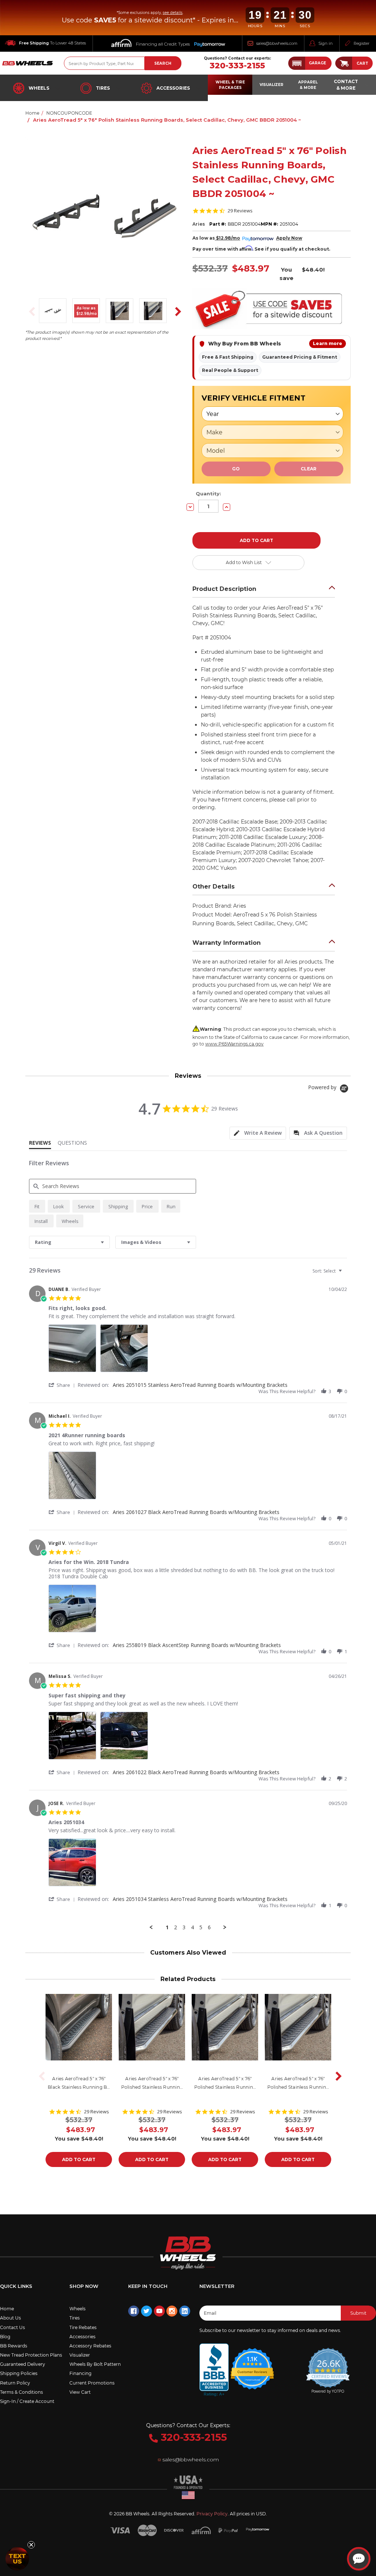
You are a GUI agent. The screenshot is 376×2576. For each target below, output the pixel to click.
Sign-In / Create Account (27, 2401)
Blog (5, 2337)
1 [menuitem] (167, 1927)
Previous (30, 312)
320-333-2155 (237, 66)
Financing (80, 2373)
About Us (10, 2318)
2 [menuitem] (176, 1927)
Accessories (173, 88)
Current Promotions (92, 2383)
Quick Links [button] (16, 2286)
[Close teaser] (31, 2545)
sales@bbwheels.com (277, 43)
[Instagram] (172, 2311)
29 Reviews (240, 211)
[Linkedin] (185, 2311)
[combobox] (69, 1242)
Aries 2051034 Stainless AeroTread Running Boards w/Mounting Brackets (200, 1899)
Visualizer (80, 2355)
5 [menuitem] (201, 1927)
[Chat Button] (359, 2559)
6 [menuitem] (209, 1927)
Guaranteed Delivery (23, 2364)
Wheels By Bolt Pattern (95, 2364)
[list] (198, 1350)
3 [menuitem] (184, 1927)
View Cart (80, 2392)
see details (173, 13)
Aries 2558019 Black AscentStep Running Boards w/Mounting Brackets (197, 1645)
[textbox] (345, 1274)
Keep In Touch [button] (148, 2286)
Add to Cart (79, 2159)
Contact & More (346, 85)
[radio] (37, 1206)
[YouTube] (159, 2311)
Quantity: (208, 494)
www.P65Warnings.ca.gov (234, 1044)
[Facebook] (134, 2311)
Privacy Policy (212, 2514)
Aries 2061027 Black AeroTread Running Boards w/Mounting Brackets (196, 1512)
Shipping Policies (19, 2373)
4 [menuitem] (192, 1927)
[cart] (344, 63)
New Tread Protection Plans (31, 2355)
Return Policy (15, 2383)
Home (7, 2309)
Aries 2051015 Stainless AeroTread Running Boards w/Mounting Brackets (200, 1385)
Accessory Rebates (90, 2346)
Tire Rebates (83, 2327)
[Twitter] (147, 2311)
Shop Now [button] (84, 2286)
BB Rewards (14, 2346)
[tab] (258, 1133)
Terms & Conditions (21, 2392)
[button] (310, 63)
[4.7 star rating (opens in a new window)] (252, 2364)
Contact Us (12, 2327)
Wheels (39, 88)
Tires (103, 88)
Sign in (326, 43)
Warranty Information (227, 943)
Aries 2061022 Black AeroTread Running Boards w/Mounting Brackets (196, 1772)
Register (361, 43)
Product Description (224, 589)
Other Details (214, 887)
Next (176, 312)
